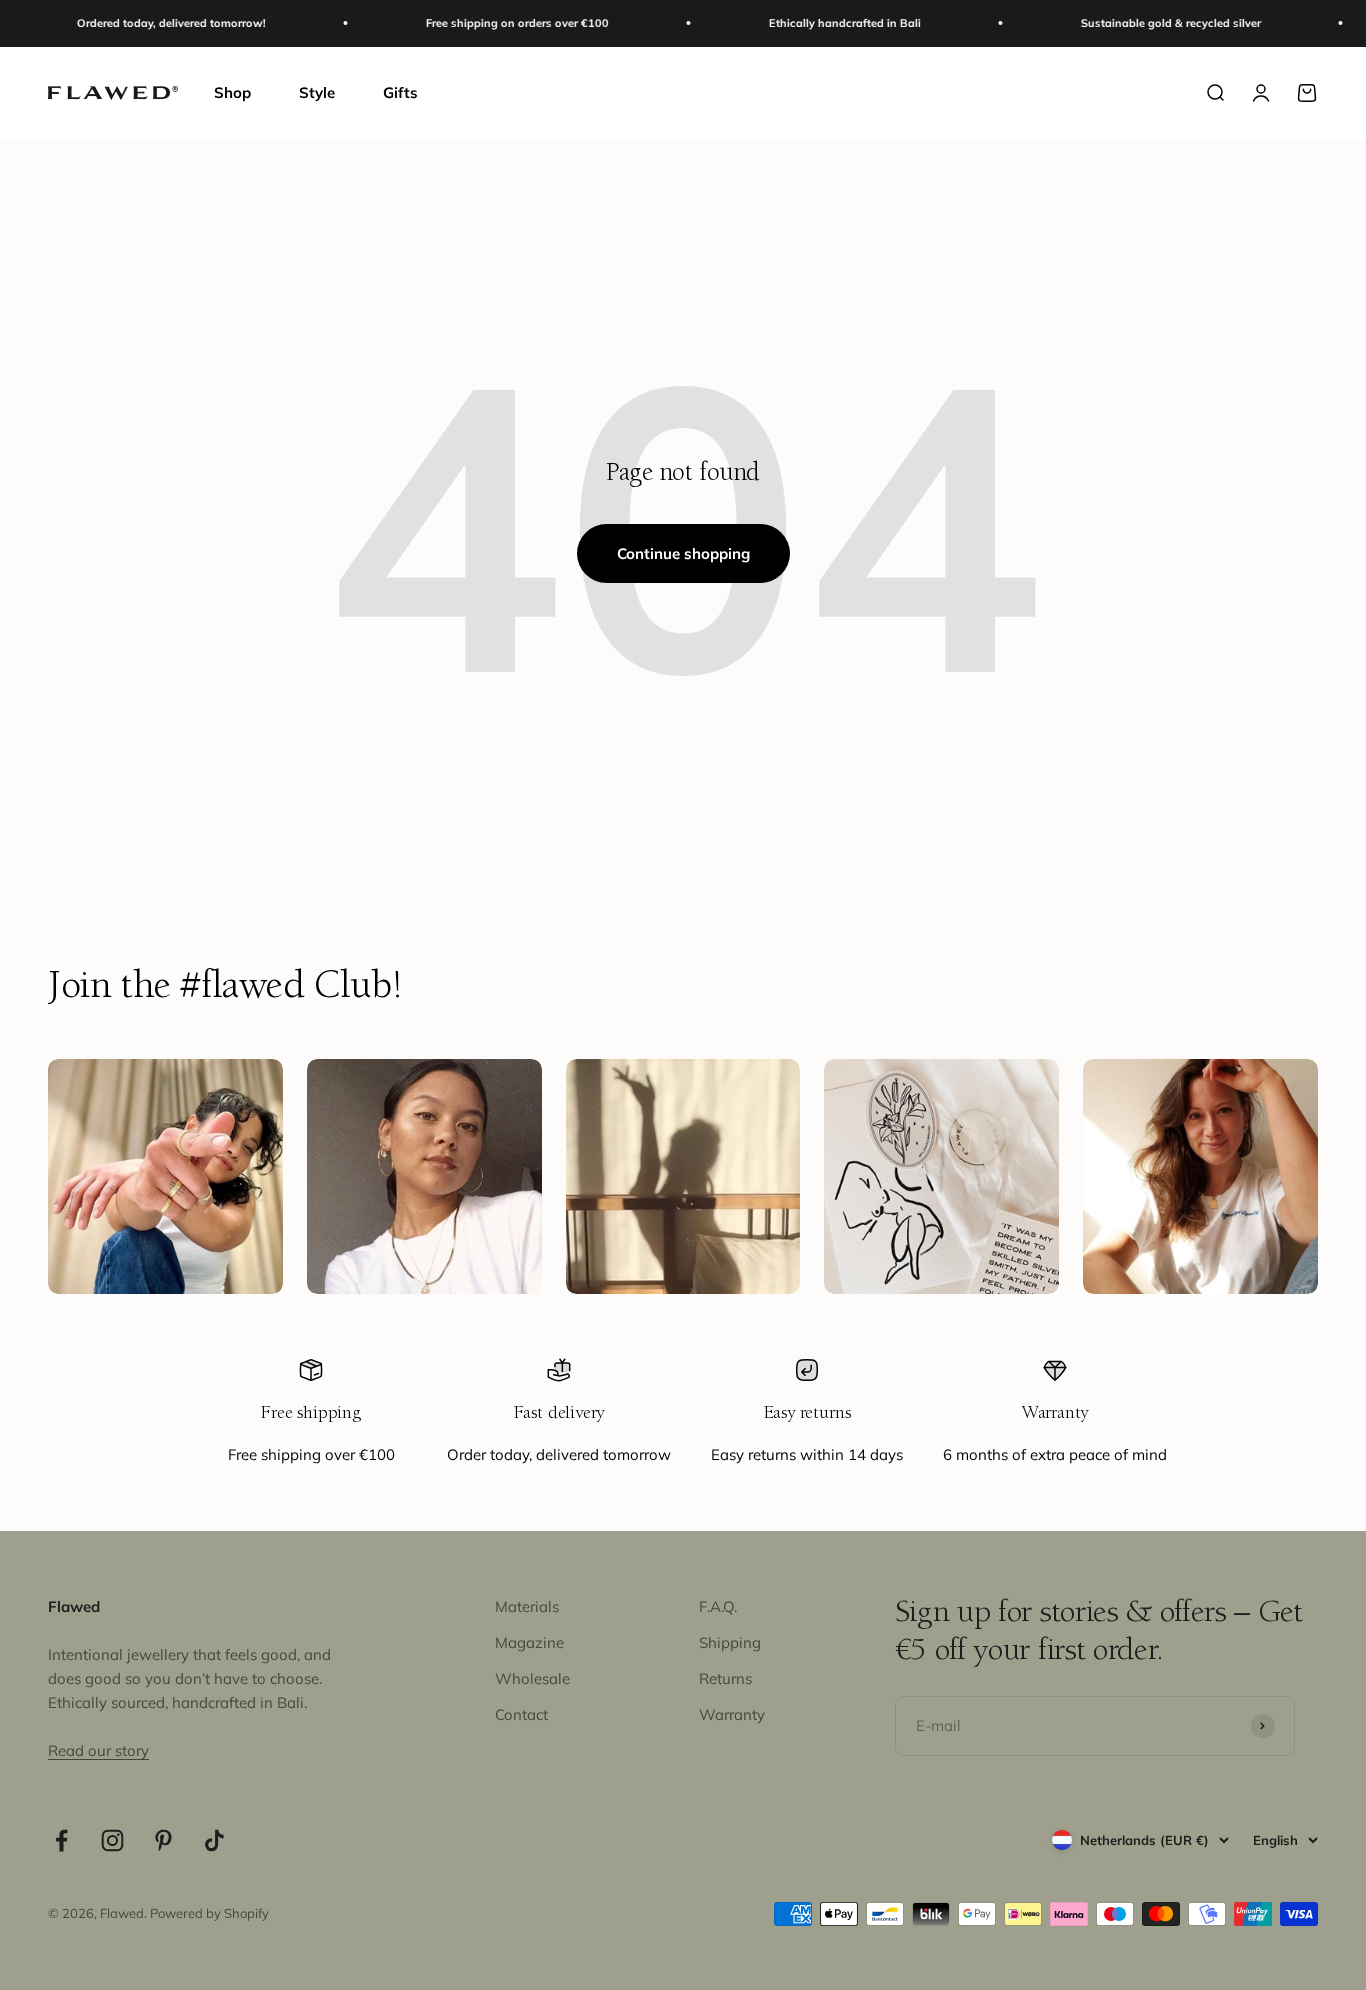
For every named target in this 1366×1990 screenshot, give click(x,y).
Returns (725, 1678)
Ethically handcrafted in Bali (816, 23)
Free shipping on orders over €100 (488, 23)
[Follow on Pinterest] (163, 1840)
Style (317, 92)
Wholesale (532, 1678)
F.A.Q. (718, 1606)
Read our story (98, 1750)
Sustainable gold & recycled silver (1142, 23)
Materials (527, 1606)
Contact (521, 1714)
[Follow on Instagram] (112, 1840)
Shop (232, 92)
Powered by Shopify (209, 1913)
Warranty (732, 1714)
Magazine (529, 1642)
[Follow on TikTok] (214, 1840)
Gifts (400, 92)
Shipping (730, 1642)
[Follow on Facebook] (61, 1840)
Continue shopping (683, 553)
